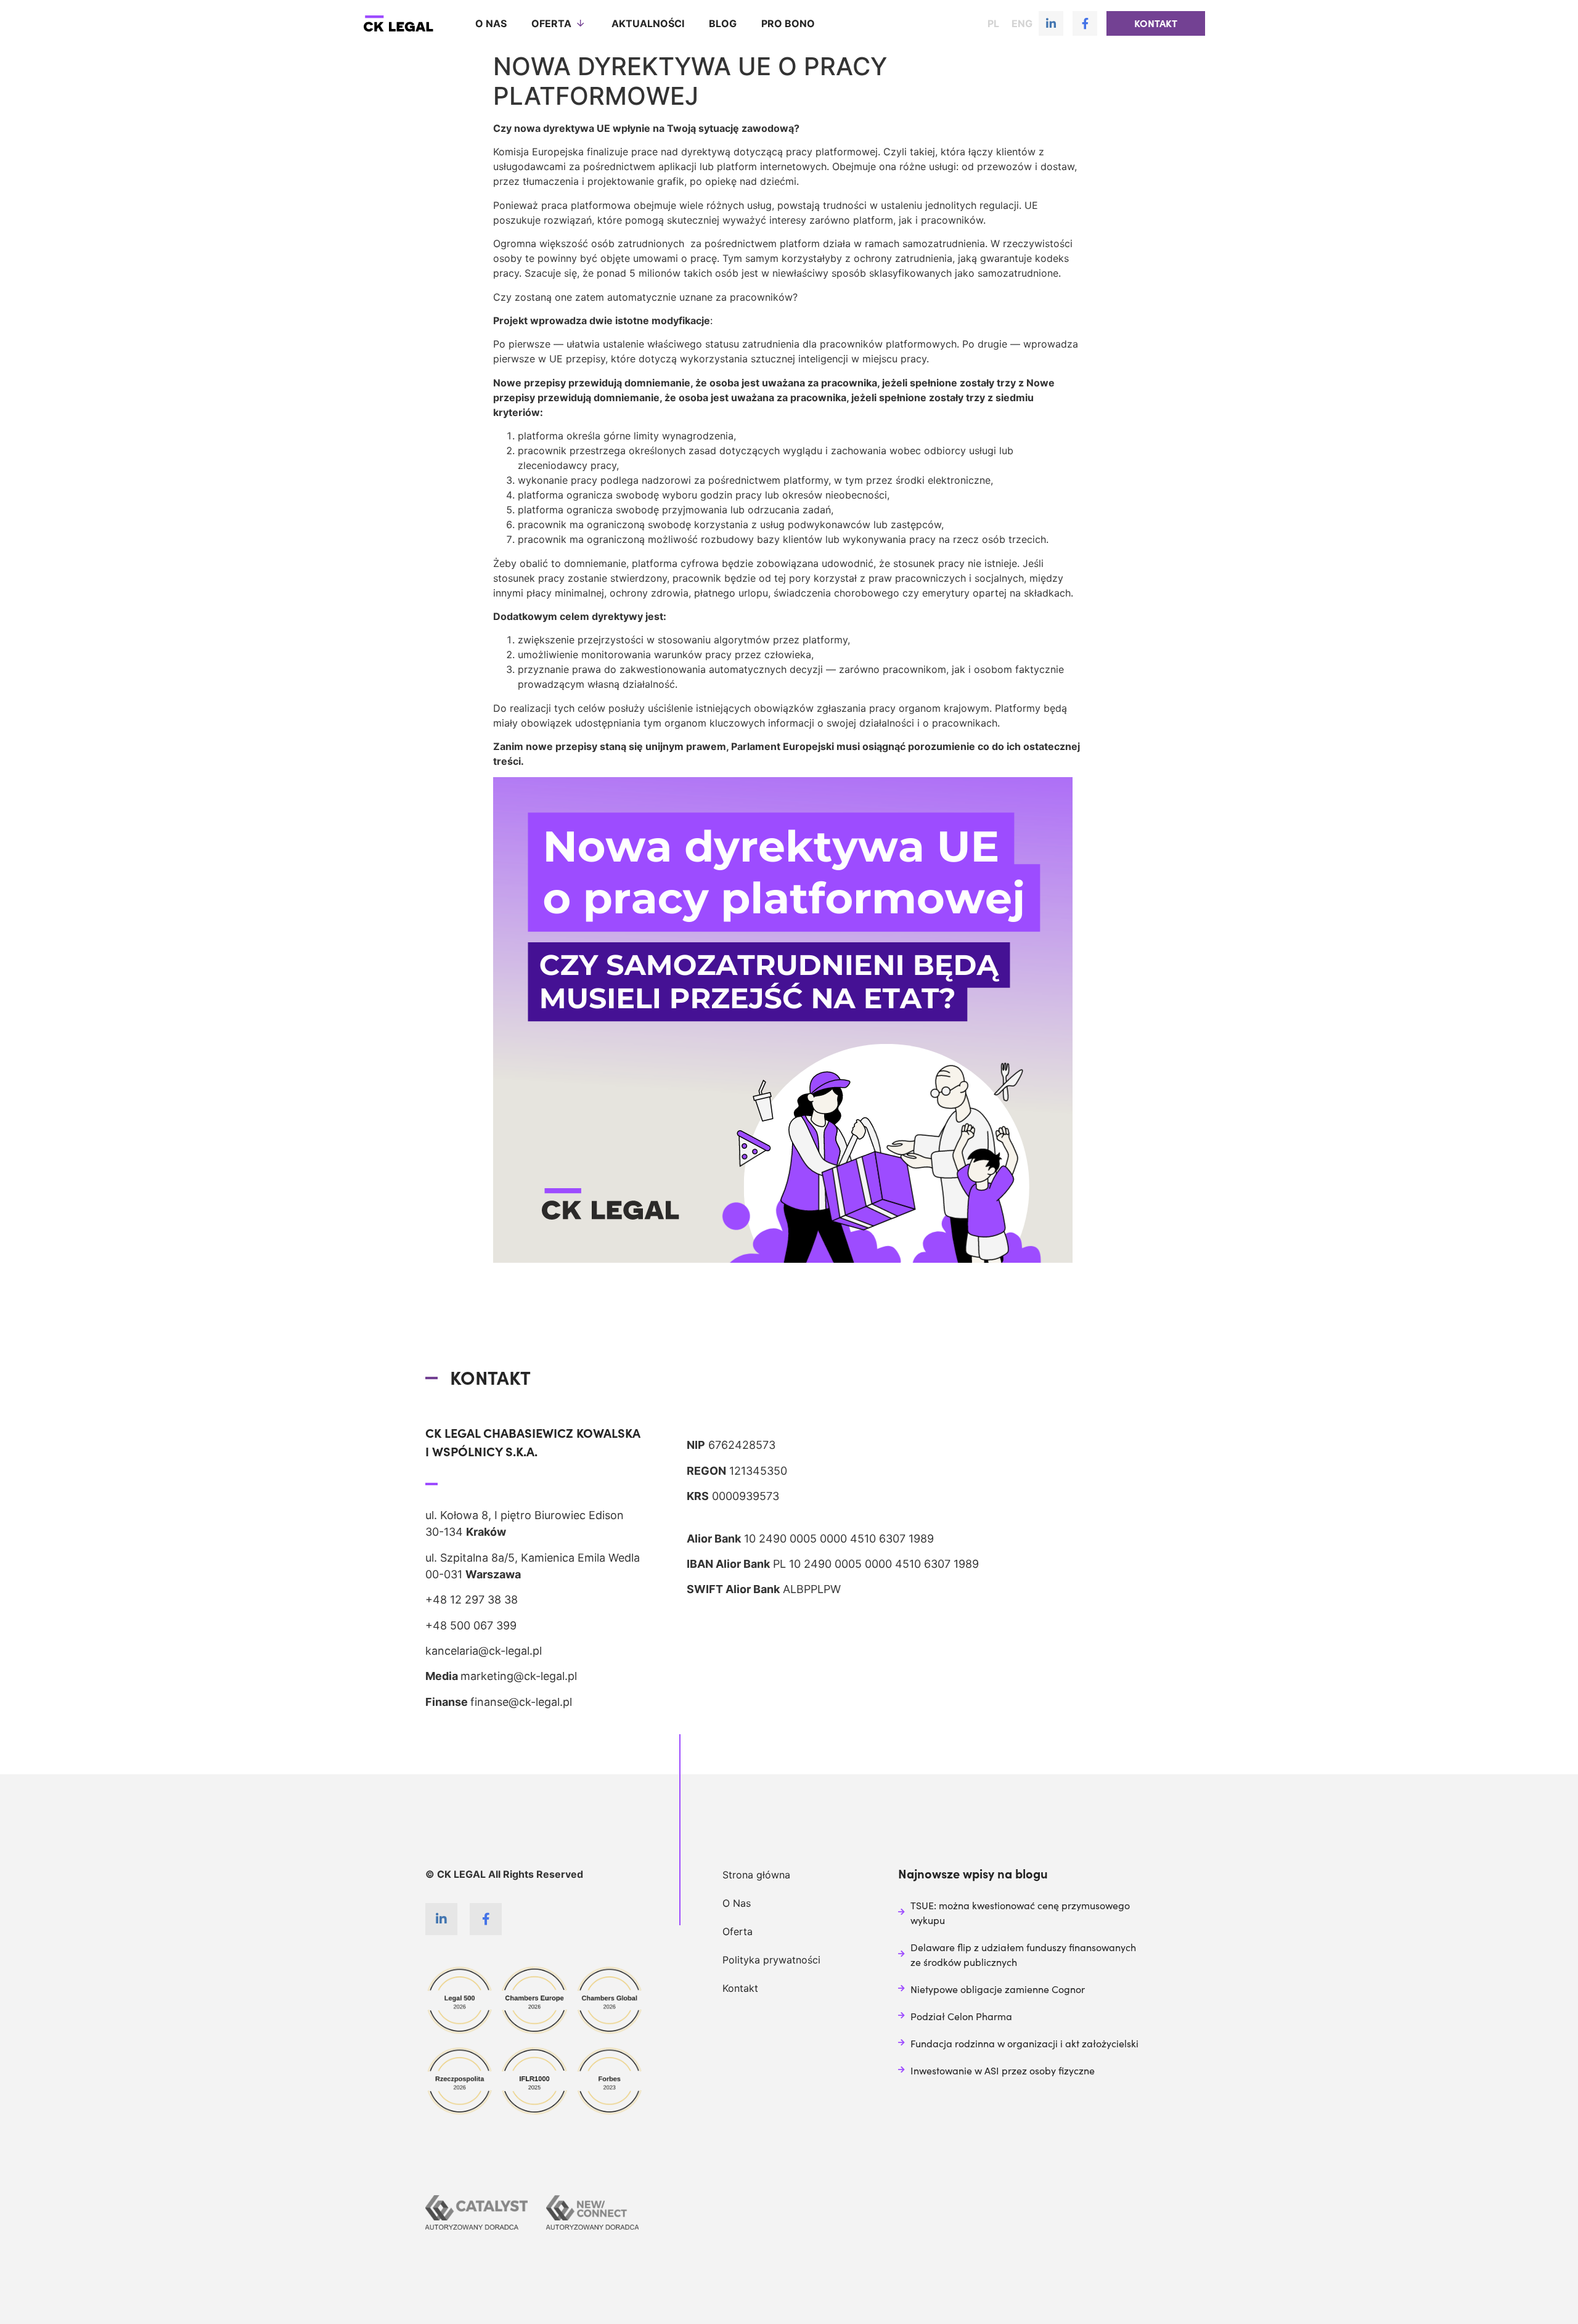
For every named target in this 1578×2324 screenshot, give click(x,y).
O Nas (737, 1903)
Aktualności (648, 23)
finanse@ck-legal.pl (521, 1702)
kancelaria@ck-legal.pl (484, 1651)
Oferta (551, 23)
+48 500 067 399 (471, 1625)
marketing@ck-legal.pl (519, 1676)
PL (993, 23)
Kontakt (740, 1988)
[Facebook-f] (1085, 23)
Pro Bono (788, 23)
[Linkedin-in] (1051, 23)
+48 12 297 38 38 (472, 1600)
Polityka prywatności (771, 1960)
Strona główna (756, 1875)
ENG (1022, 23)
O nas (491, 23)
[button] (1156, 23)
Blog (723, 23)
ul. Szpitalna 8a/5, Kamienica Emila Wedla (533, 1558)
